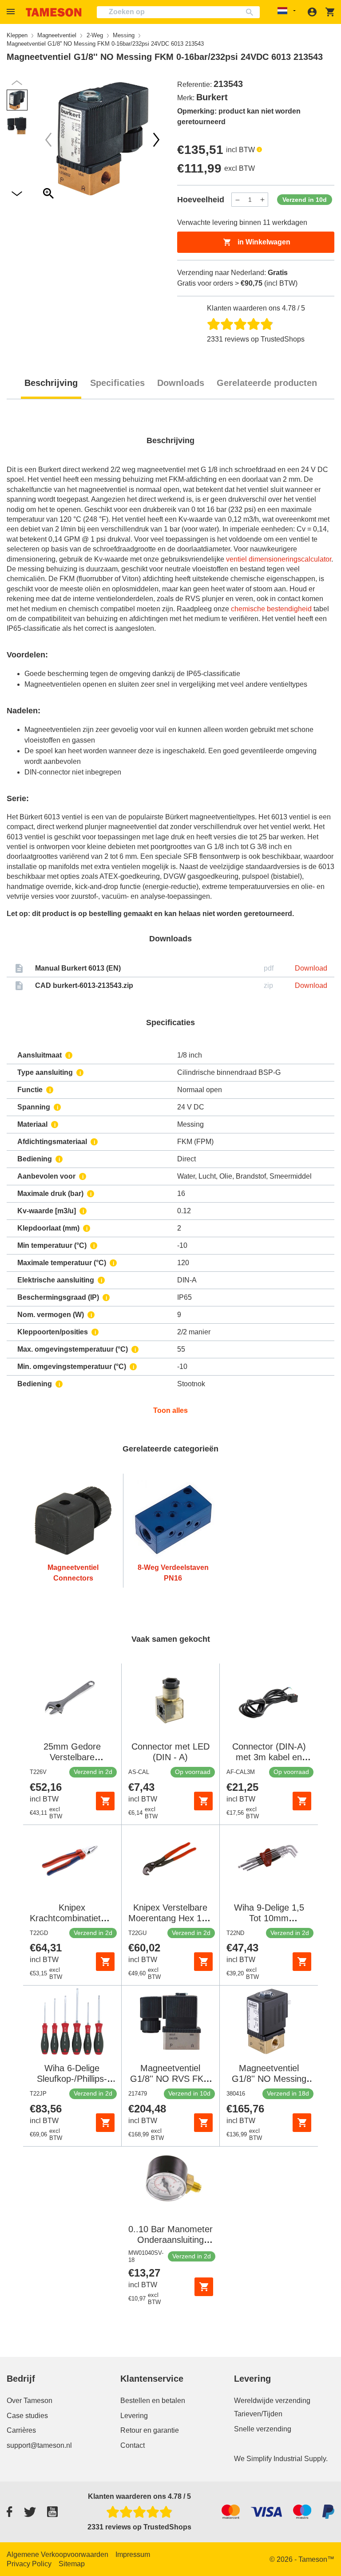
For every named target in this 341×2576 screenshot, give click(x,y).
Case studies (27, 2416)
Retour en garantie (150, 2430)
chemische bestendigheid (271, 609)
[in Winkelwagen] (105, 1801)
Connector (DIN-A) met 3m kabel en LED (269, 1757)
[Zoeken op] (252, 12)
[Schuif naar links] (156, 140)
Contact (133, 2445)
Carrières (21, 2430)
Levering (134, 2416)
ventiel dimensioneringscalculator (279, 559)
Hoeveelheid (201, 200)
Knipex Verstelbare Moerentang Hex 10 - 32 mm (170, 1918)
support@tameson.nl (39, 2445)
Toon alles (170, 1410)
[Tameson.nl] (54, 12)
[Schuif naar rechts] (48, 140)
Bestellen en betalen (153, 2401)
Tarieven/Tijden (258, 2414)
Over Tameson (30, 2401)
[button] (12, 12)
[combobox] (178, 12)
